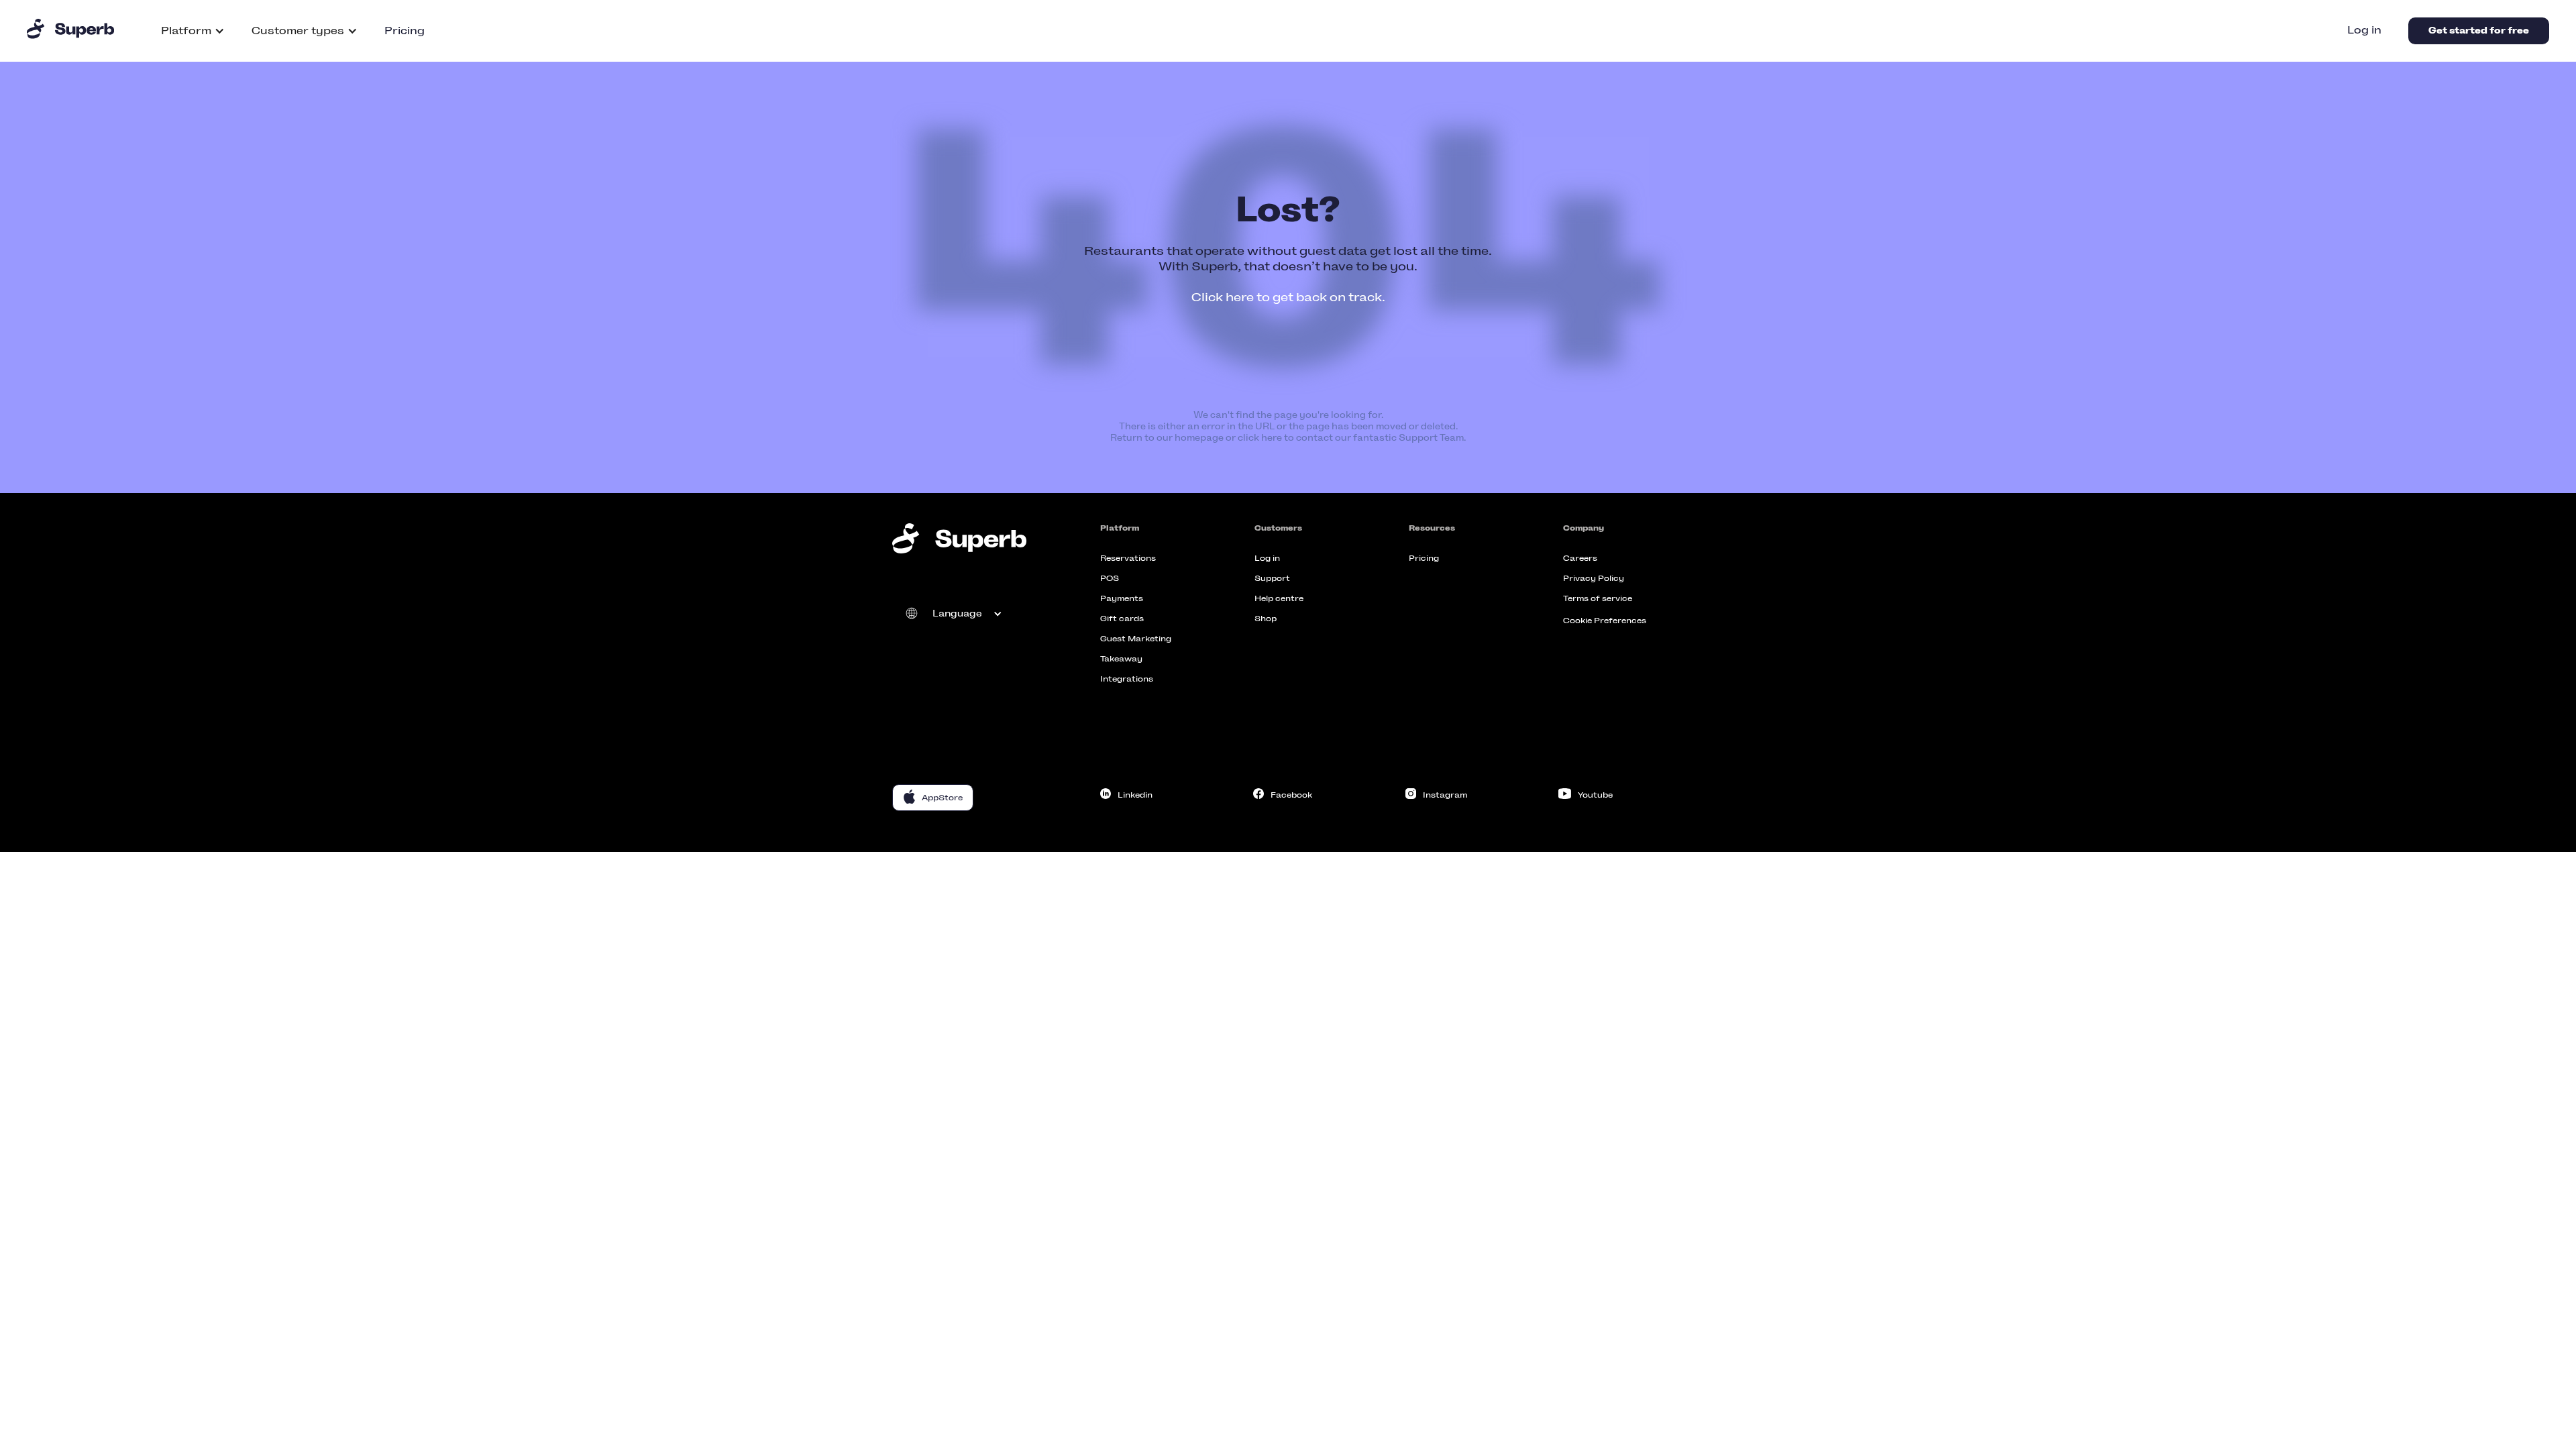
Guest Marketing (1136, 639)
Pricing (405, 31)
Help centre (1279, 598)
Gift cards (1122, 619)
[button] (193, 31)
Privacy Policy (1594, 578)
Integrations (1127, 679)
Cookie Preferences (1605, 621)
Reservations (1128, 558)
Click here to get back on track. (1288, 297)
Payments (1122, 598)
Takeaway (1121, 659)
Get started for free (2479, 31)
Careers (1580, 558)
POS (1110, 578)
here (1272, 438)
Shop (1266, 619)
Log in (2364, 30)
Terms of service (1598, 598)
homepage (1199, 438)
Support (1272, 578)
